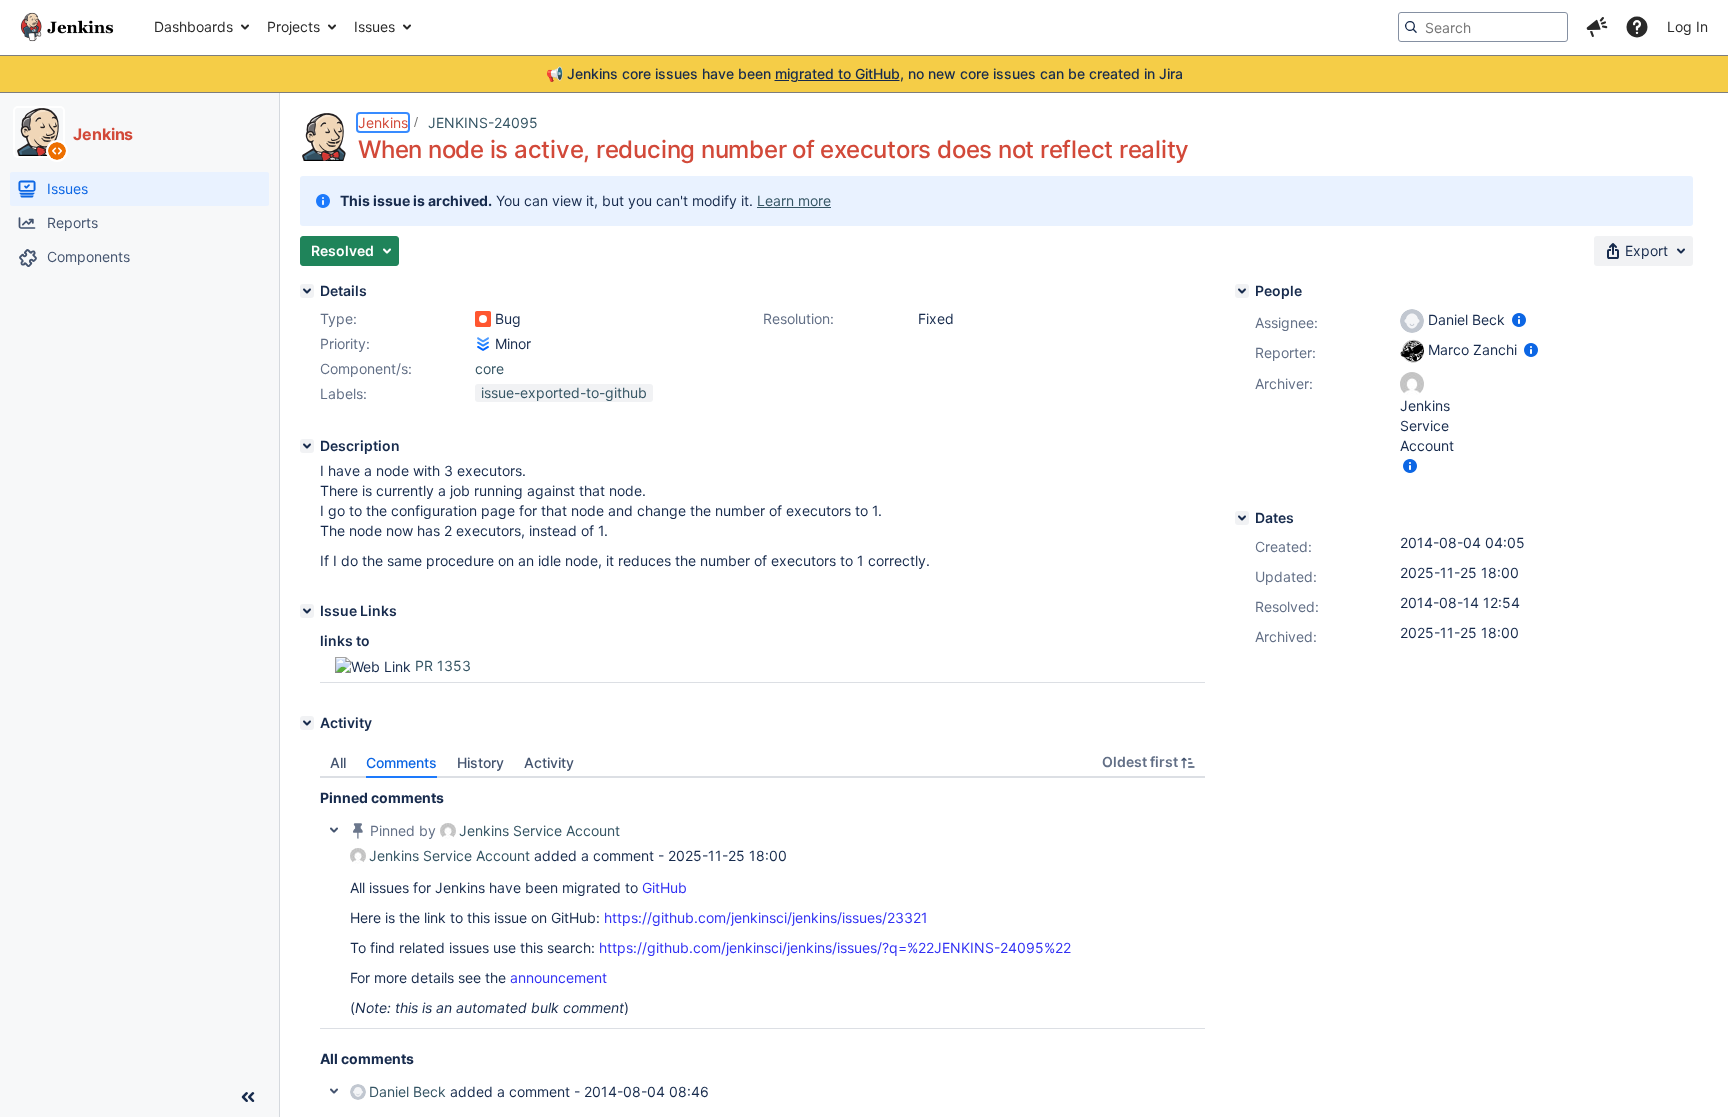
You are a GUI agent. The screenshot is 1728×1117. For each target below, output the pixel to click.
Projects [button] (293, 26)
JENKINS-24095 (483, 122)
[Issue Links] (307, 611)
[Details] (307, 291)
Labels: (343, 393)
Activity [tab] (549, 762)
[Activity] (307, 723)
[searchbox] (1483, 27)
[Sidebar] (248, 1097)
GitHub (664, 887)
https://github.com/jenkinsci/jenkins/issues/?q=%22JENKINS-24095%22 (835, 947)
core (489, 368)
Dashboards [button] (193, 26)
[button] (1597, 27)
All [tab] (338, 762)
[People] (1242, 291)
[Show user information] (1519, 319)
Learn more (794, 200)
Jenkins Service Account (539, 830)
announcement (558, 977)
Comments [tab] (401, 762)
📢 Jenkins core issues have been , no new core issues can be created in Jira (864, 73)
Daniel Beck (407, 1091)
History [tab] (480, 762)
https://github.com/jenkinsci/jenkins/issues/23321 (766, 917)
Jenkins (383, 122)
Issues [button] (374, 26)
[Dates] (1242, 518)
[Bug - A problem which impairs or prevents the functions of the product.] (483, 319)
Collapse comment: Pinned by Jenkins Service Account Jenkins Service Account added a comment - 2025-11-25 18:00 (334, 830)
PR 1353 (443, 665)
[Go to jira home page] (67, 27)
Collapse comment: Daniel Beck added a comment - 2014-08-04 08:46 (334, 1091)
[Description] (307, 446)
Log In (1687, 26)
